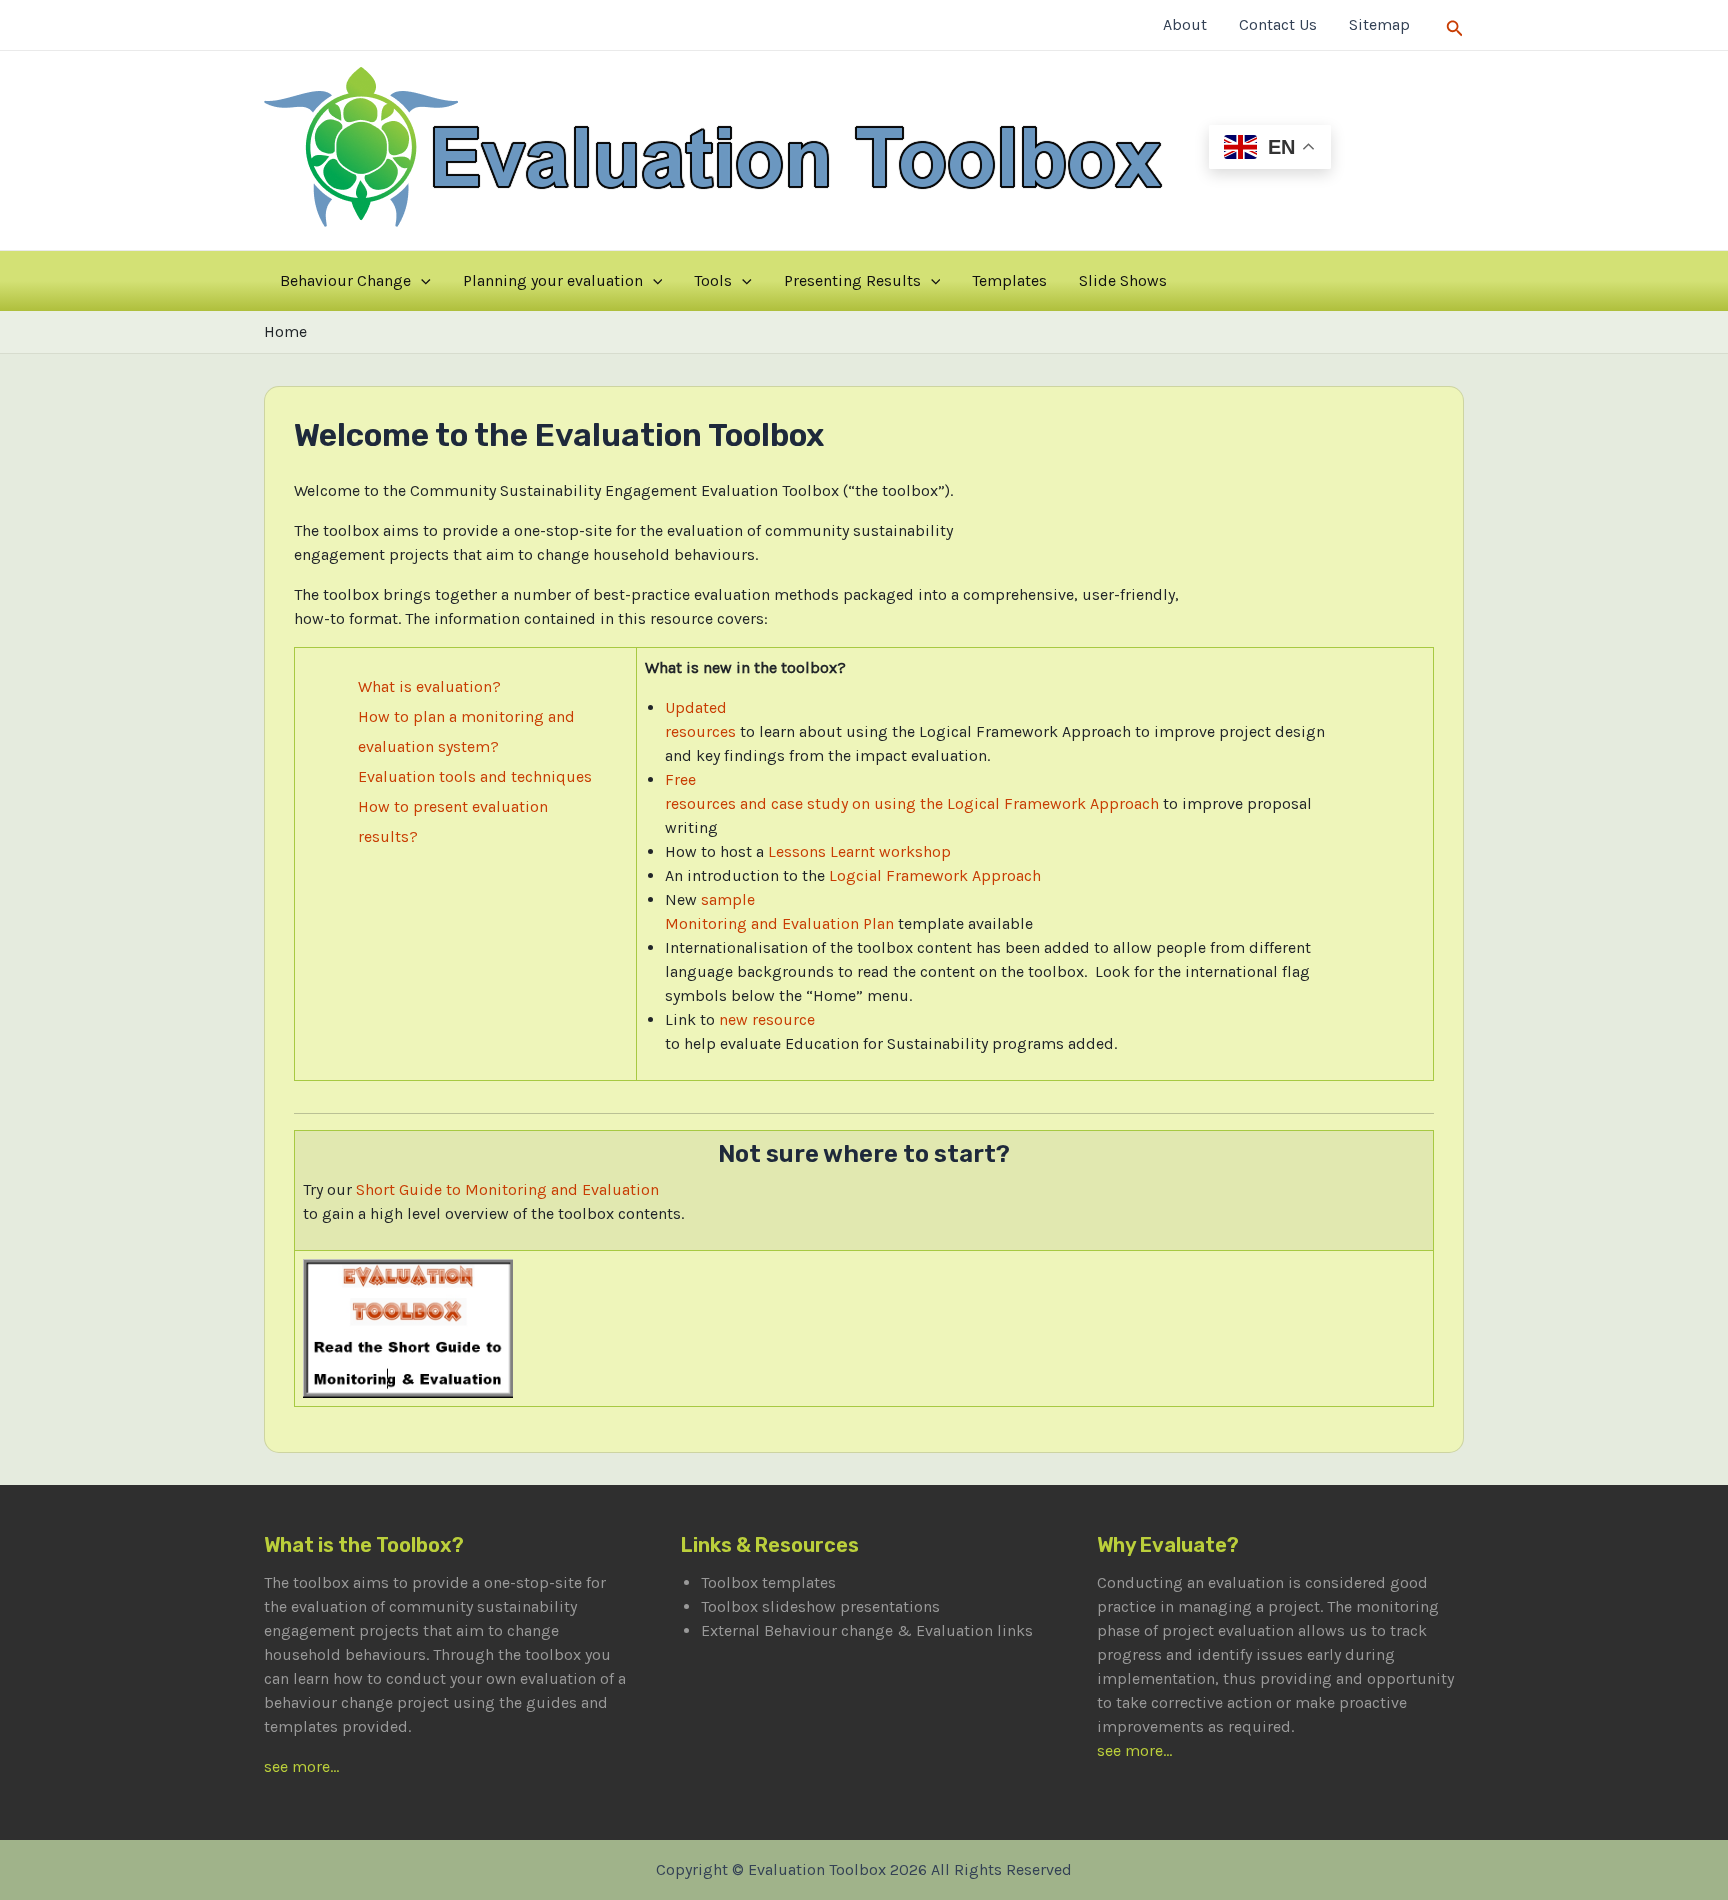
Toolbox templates (768, 1582)
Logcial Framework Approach (935, 875)
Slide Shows (1123, 280)
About (1185, 24)
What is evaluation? (429, 686)
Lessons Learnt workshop (859, 851)
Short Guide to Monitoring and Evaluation (507, 1189)
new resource (767, 1019)
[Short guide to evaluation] (408, 1326)
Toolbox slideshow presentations (820, 1606)
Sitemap (1379, 24)
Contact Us (1278, 24)
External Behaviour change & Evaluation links (867, 1630)
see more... (301, 1766)
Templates (1009, 280)
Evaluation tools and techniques (475, 776)
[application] (421, 281)
